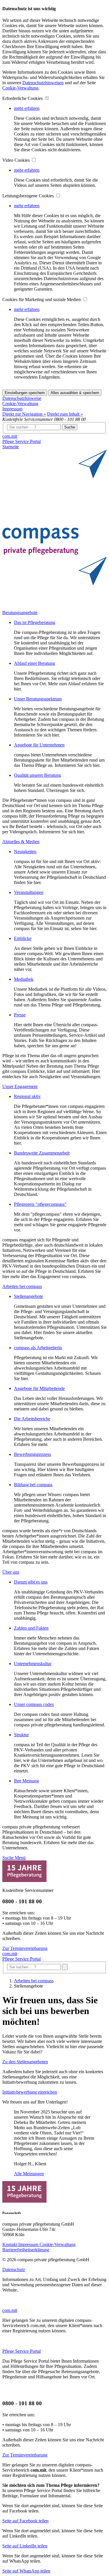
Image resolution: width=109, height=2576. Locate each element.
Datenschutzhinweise (22, 398)
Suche (70, 427)
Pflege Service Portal (22, 441)
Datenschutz (14, 2270)
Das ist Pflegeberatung (35, 622)
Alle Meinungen (29, 2174)
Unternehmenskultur (33, 1664)
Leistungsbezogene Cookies (29, 196)
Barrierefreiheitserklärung (26, 2250)
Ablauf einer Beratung (34, 663)
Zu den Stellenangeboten (25, 2062)
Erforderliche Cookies (23, 98)
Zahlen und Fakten (31, 1628)
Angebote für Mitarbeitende (39, 1388)
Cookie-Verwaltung (20, 88)
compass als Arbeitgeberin (38, 1348)
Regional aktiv (27, 1096)
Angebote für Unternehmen (39, 745)
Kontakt (10, 2244)
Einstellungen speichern (25, 393)
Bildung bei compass (33, 1485)
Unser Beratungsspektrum (38, 699)
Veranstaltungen (29, 892)
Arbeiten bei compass (34, 1981)
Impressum (12, 409)
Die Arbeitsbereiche (32, 1419)
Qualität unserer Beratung (37, 775)
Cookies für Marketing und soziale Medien (42, 299)
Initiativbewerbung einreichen (30, 2092)
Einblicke (23, 938)
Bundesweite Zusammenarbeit (42, 1153)
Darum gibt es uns (31, 1582)
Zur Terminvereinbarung (25, 1948)
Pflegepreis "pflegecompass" (40, 1204)
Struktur (21, 1735)
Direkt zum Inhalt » (65, 414)
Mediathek (24, 979)
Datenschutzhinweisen (43, 83)
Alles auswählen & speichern (75, 393)
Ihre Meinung (26, 1781)
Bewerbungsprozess (32, 1454)
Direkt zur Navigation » (24, 414)
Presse (20, 1015)
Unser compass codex (34, 1704)
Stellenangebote (28, 1296)
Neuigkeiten (25, 852)
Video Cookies (17, 160)
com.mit (10, 436)
